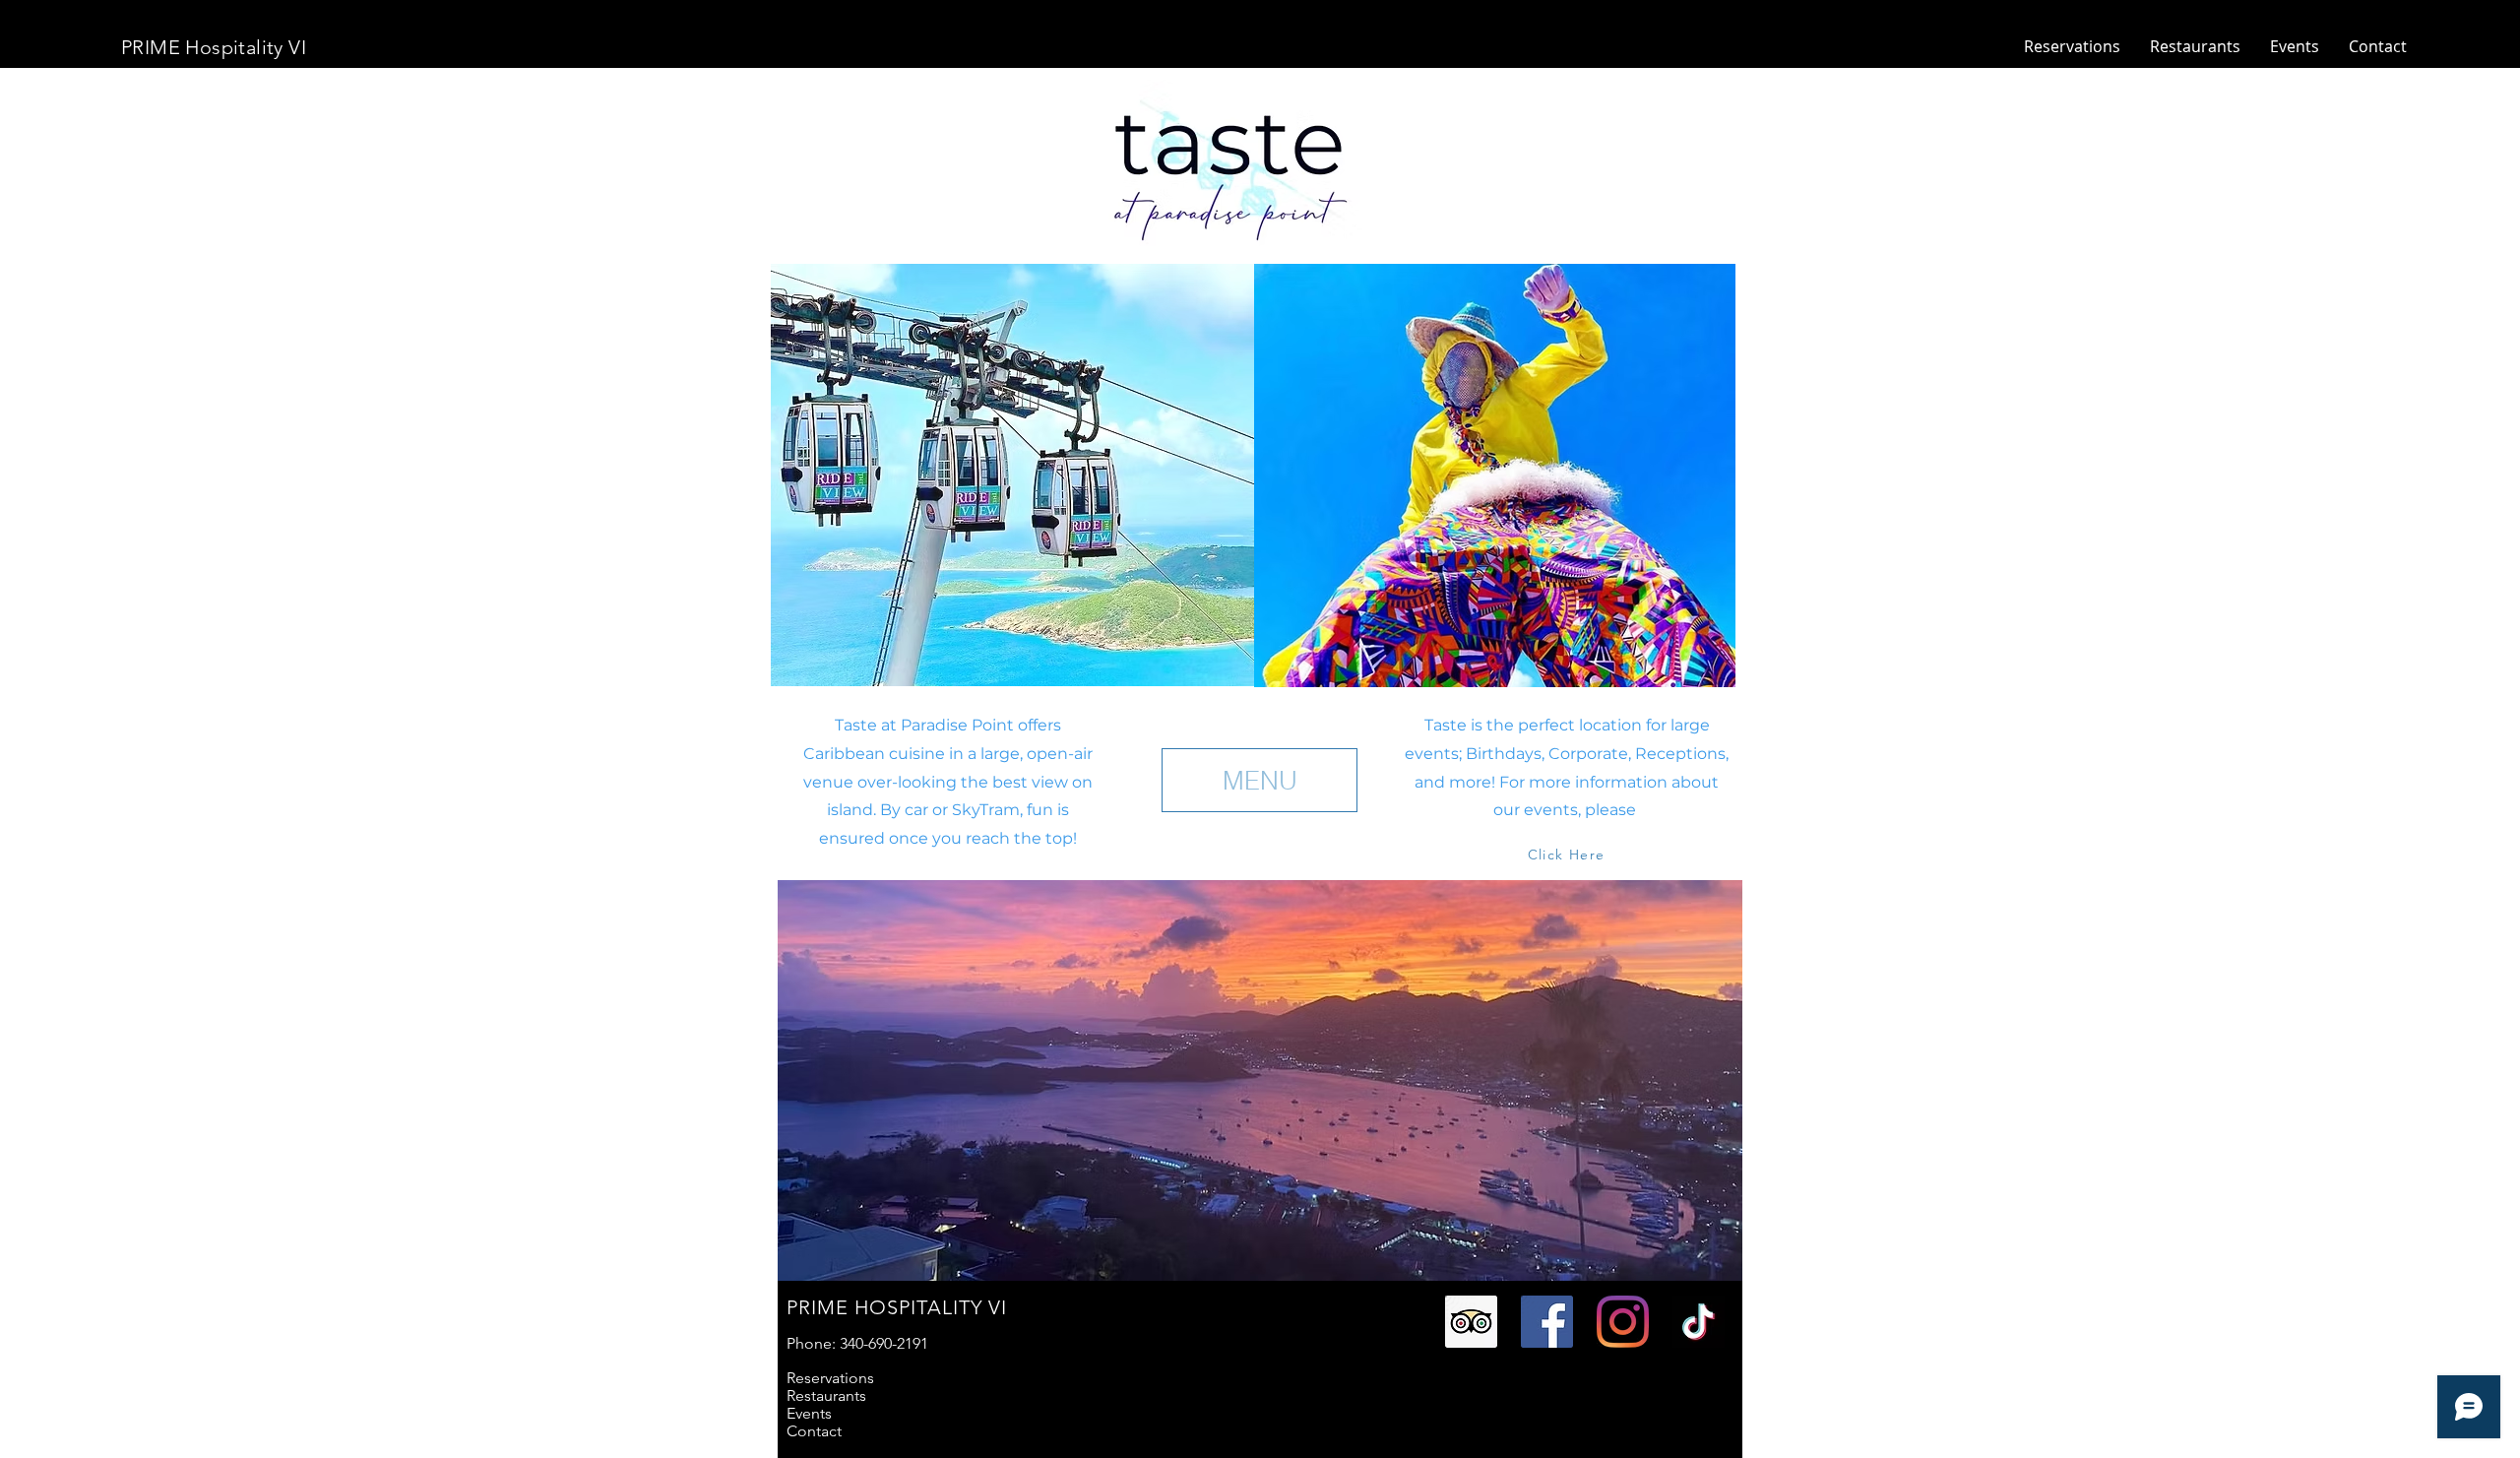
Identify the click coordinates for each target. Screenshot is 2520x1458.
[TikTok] (1699, 1322)
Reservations (830, 1378)
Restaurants (826, 1396)
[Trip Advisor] (1471, 1322)
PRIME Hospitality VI (214, 47)
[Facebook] (1547, 1322)
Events (809, 1414)
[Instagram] (1623, 1322)
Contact (814, 1431)
